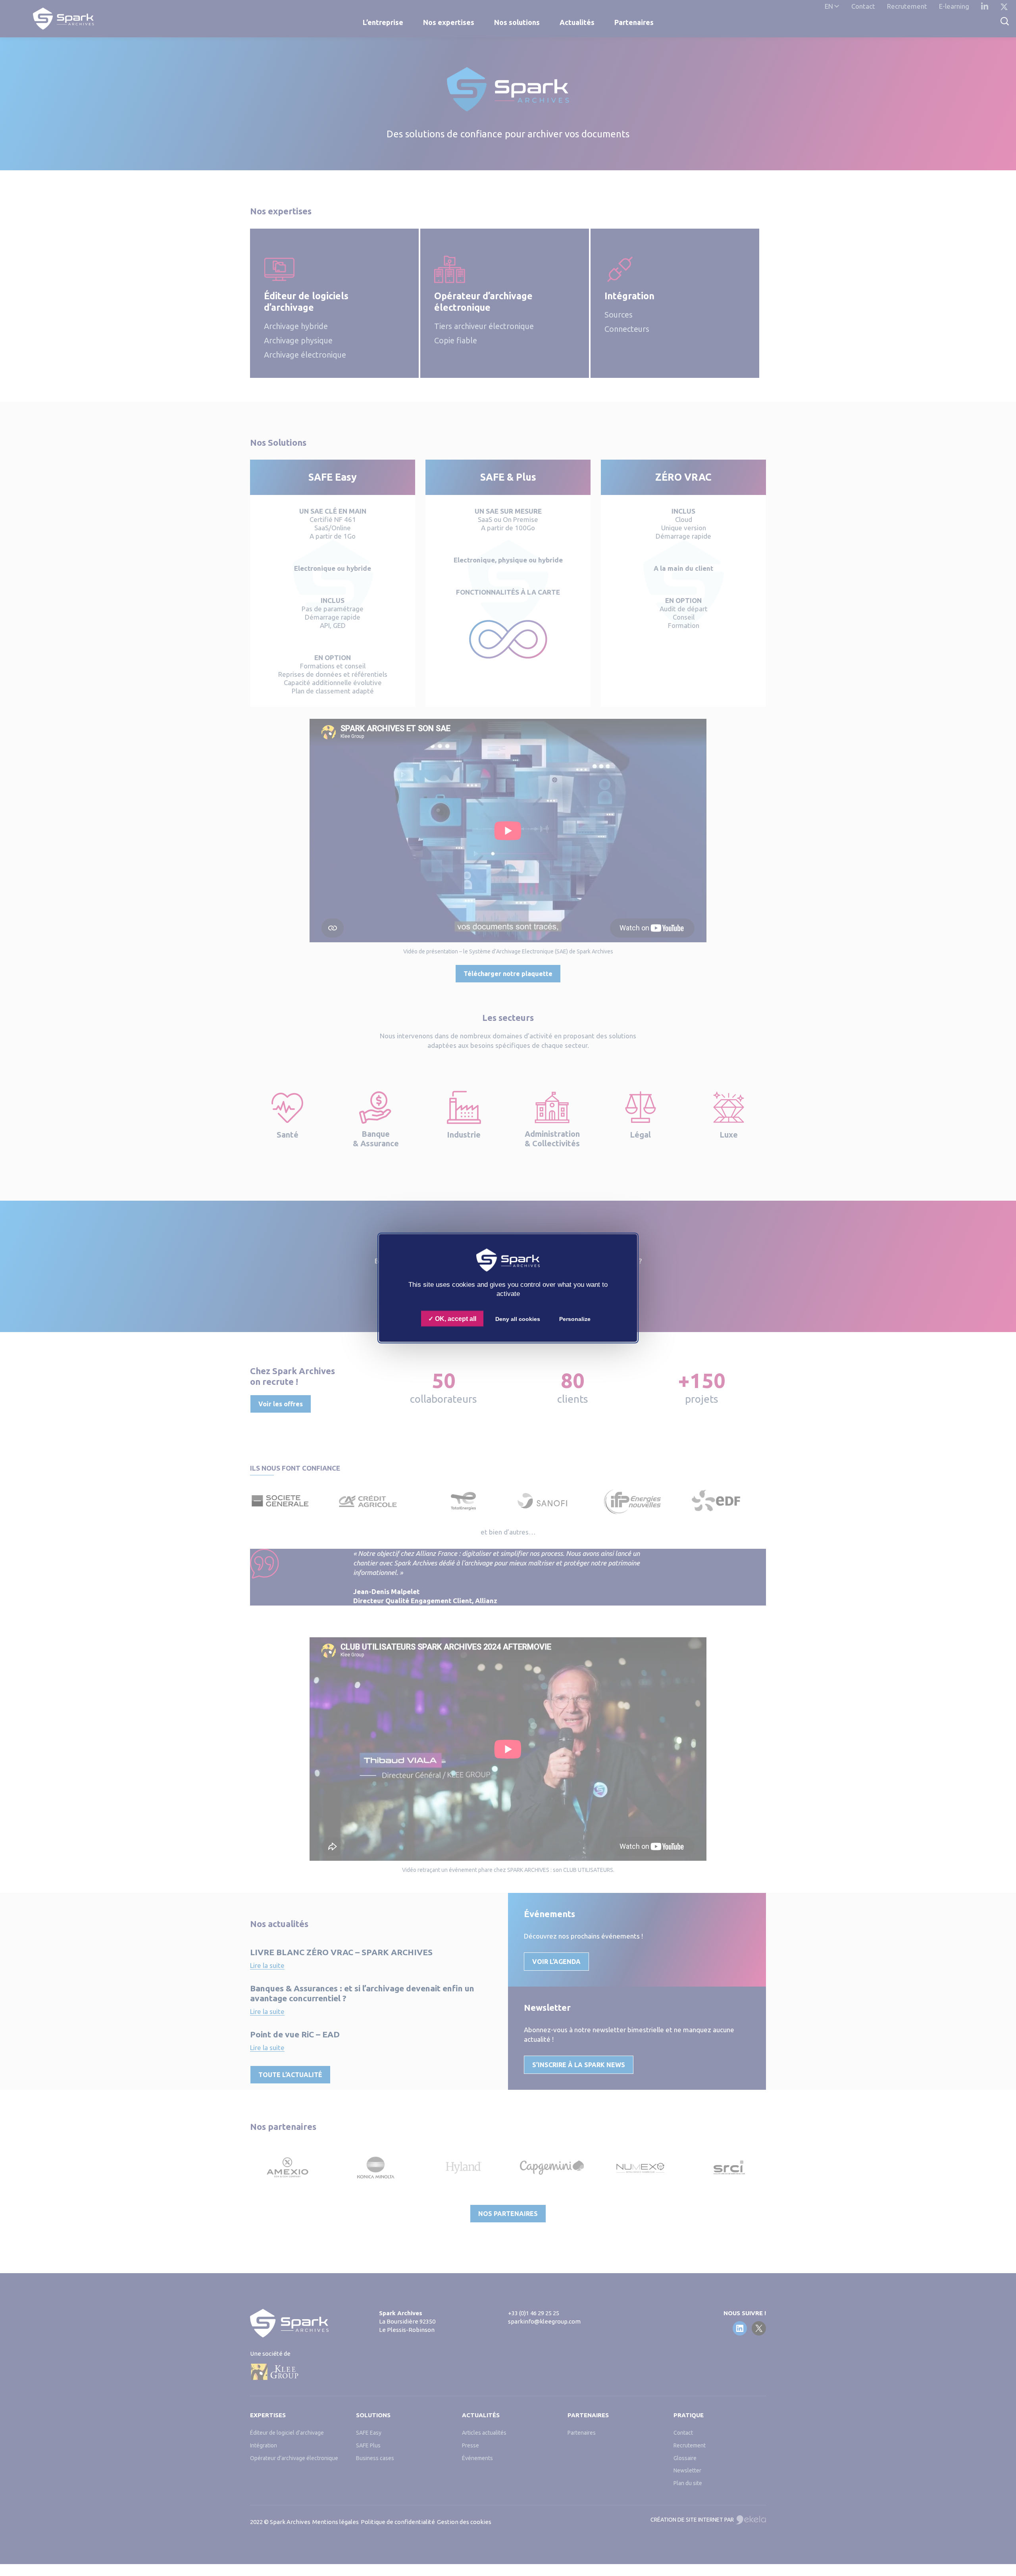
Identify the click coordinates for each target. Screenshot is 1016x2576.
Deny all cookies (518, 1319)
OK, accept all (455, 1319)
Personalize (575, 1319)
